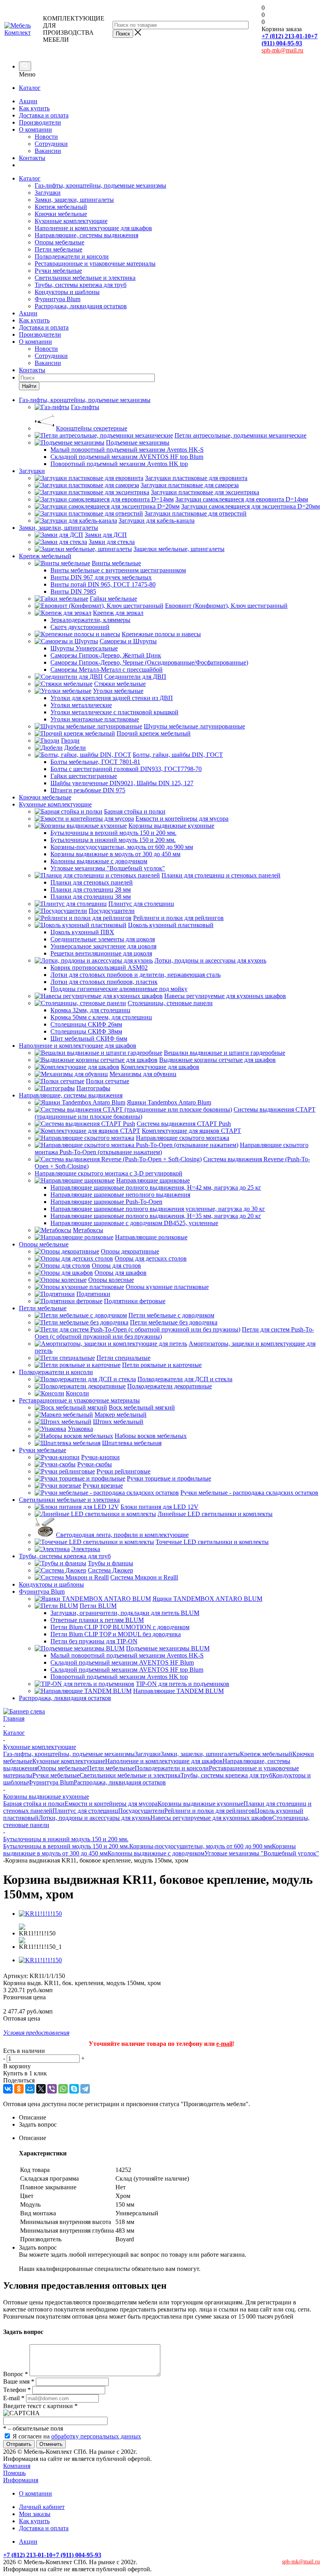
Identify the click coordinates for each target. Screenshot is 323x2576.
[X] (41, 2089)
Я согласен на (77, 2436)
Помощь (14, 2473)
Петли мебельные (58, 249)
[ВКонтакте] (8, 2089)
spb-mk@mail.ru (282, 50)
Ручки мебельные (58, 271)
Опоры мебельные (59, 242)
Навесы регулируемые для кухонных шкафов (211, 1818)
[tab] (169, 2118)
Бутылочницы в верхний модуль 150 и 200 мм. (66, 1846)
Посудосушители (141, 1811)
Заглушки (48, 193)
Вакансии (48, 151)
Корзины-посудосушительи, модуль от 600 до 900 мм (200, 1846)
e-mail (224, 2044)
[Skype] (74, 2089)
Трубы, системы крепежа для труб (81, 285)
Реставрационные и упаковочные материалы (95, 264)
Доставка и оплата (44, 115)
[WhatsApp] (63, 2089)
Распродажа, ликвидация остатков (81, 306)
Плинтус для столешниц (85, 1811)
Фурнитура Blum (58, 299)
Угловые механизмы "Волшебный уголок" (262, 1853)
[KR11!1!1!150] (40, 1914)
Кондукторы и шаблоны (67, 292)
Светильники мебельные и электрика (85, 278)
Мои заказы (35, 2514)
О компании (35, 129)
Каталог (30, 88)
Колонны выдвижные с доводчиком (156, 1853)
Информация (21, 2480)
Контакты (32, 158)
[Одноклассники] (19, 2089)
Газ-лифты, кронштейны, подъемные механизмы (100, 185)
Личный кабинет (42, 2507)
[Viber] (52, 2089)
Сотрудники (51, 144)
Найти (29, 386)
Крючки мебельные (61, 214)
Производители (40, 122)
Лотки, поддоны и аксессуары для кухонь (95, 1818)
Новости (46, 137)
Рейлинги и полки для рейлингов (210, 1811)
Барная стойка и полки (34, 1804)
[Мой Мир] (30, 2089)
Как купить (34, 108)
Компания (17, 2466)
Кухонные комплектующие (71, 221)
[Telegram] (85, 2089)
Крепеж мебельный (61, 207)
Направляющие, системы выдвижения (86, 235)
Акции (28, 101)
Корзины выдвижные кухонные (200, 1804)
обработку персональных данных (96, 2436)
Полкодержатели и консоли (72, 256)
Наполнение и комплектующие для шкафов (93, 228)
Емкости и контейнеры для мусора (111, 1804)
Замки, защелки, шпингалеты (74, 200)
